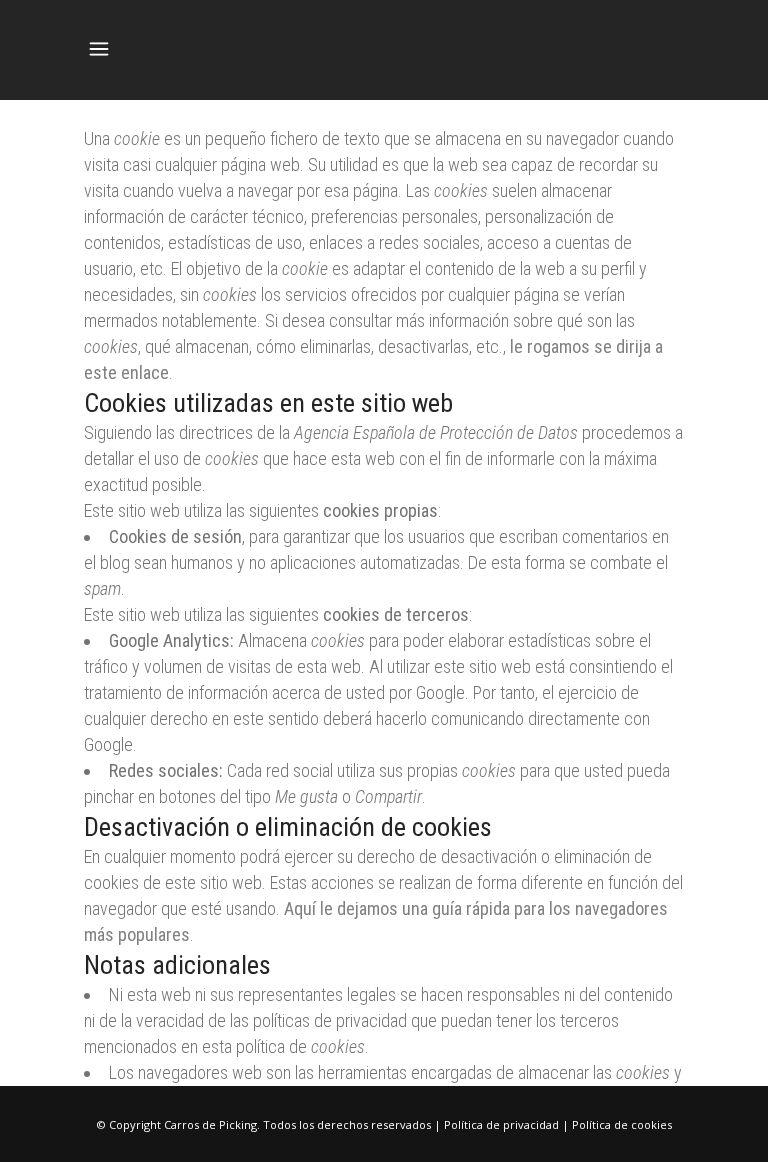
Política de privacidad (501, 1124)
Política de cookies (622, 1124)
